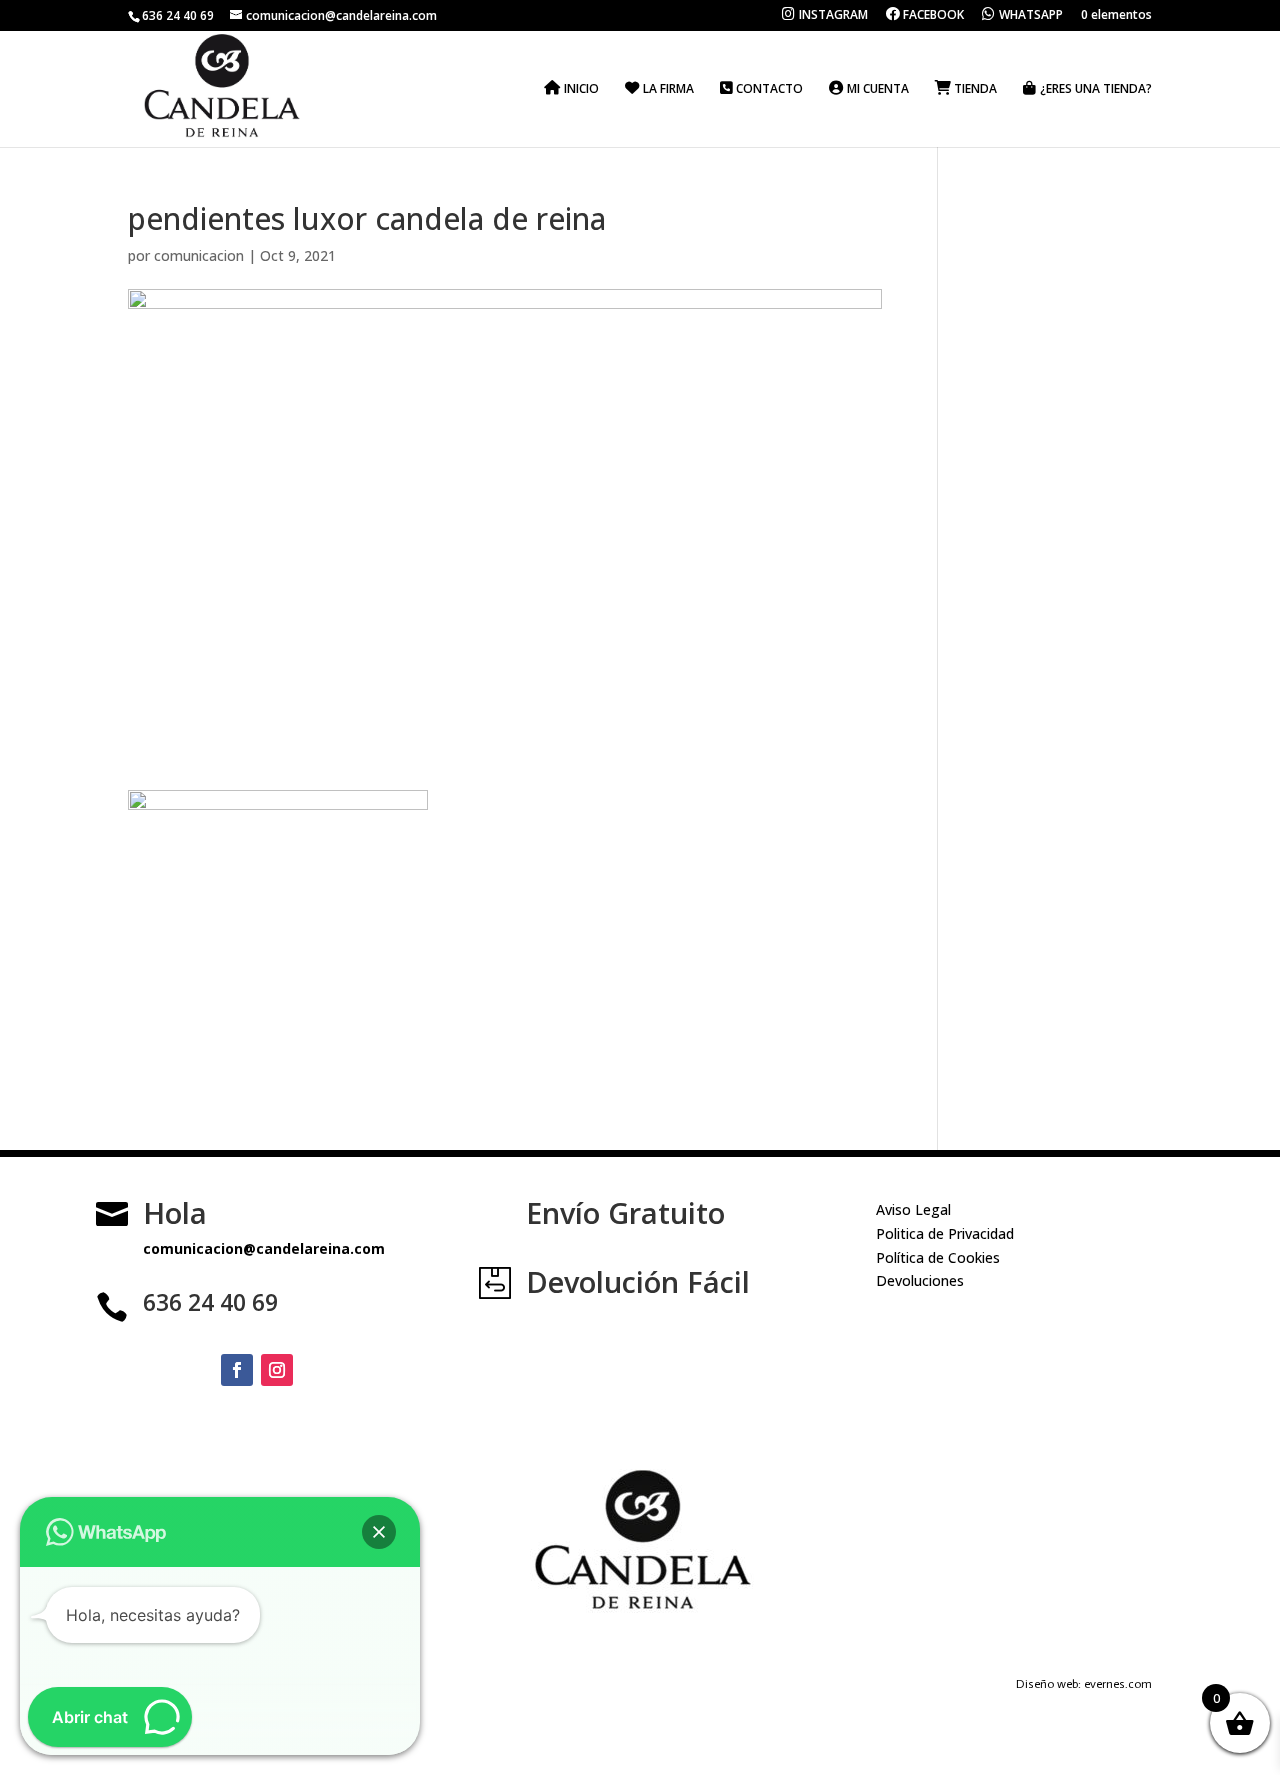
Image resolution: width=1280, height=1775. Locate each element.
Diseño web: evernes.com (1084, 1684)
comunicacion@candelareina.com (264, 1248)
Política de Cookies (938, 1257)
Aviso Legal (913, 1209)
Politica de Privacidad (945, 1233)
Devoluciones (920, 1280)
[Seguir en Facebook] (237, 1370)
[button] (379, 1532)
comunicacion (199, 255)
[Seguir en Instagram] (277, 1370)
